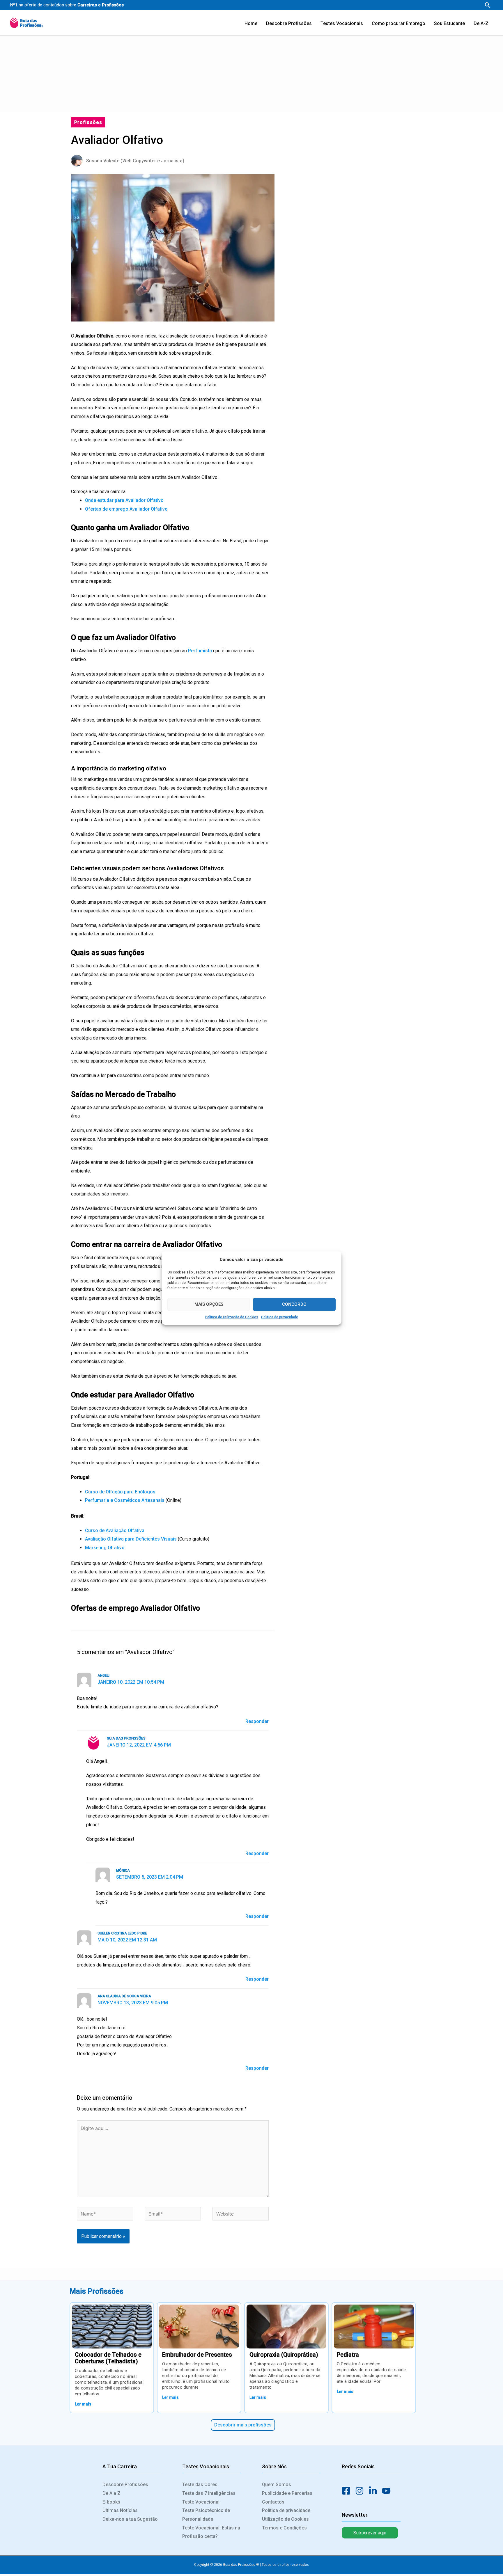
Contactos (273, 2502)
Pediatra (348, 2355)
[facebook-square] (348, 2491)
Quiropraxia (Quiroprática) (284, 2355)
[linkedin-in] (375, 2491)
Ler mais (83, 2404)
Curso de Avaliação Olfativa (115, 1531)
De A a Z (111, 2493)
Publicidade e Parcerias (287, 2493)
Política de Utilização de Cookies (232, 1317)
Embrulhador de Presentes (197, 2355)
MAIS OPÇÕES (209, 1304)
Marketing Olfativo (105, 1548)
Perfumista (200, 651)
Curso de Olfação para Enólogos (120, 1492)
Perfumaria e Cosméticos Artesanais (125, 1500)
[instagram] (361, 2491)
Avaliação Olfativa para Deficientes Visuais (131, 1539)
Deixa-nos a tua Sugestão (130, 2519)
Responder (257, 1721)
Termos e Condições (284, 2528)
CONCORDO (294, 1304)
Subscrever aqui (370, 2533)
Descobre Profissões (125, 2484)
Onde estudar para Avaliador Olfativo (125, 500)
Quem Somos (277, 2484)
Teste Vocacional (201, 2502)
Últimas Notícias (120, 2510)
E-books (111, 2502)
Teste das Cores (200, 2484)
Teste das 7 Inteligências (209, 2493)
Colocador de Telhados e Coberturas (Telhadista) (108, 2358)
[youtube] (388, 2491)
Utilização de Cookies (285, 2519)
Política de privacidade (280, 1317)
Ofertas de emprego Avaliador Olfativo (126, 509)
